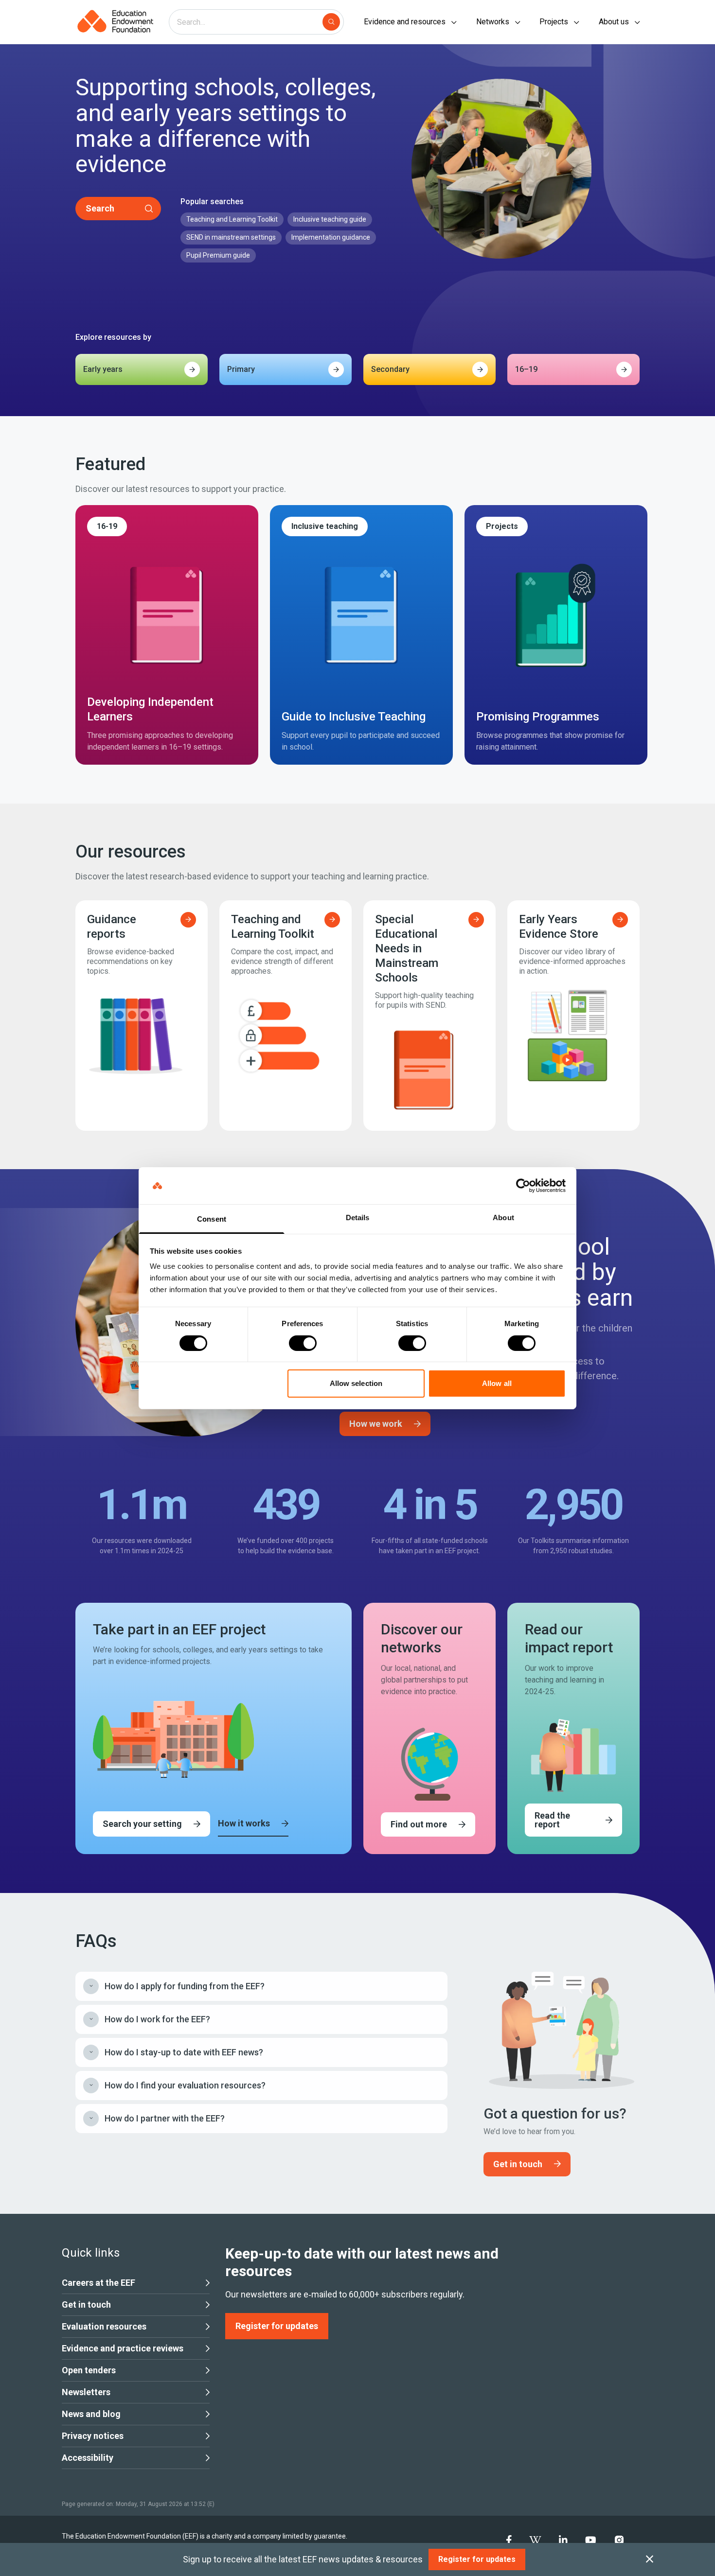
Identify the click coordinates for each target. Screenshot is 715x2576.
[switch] (303, 1343)
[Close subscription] (650, 2559)
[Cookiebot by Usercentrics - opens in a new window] (523, 1186)
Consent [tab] (212, 1219)
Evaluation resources (104, 2326)
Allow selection (356, 1383)
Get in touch (86, 2304)
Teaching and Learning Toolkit (232, 219)
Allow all (497, 1383)
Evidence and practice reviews (123, 2348)
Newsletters (86, 2392)
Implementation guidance (331, 237)
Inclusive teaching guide (330, 219)
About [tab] (503, 1218)
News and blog (91, 2414)
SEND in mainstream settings (231, 237)
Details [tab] (358, 1218)
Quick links (91, 2253)
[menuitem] (509, 2540)
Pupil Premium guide (218, 255)
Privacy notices (93, 2436)
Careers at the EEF (98, 2283)
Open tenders (89, 2370)
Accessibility (88, 2458)
